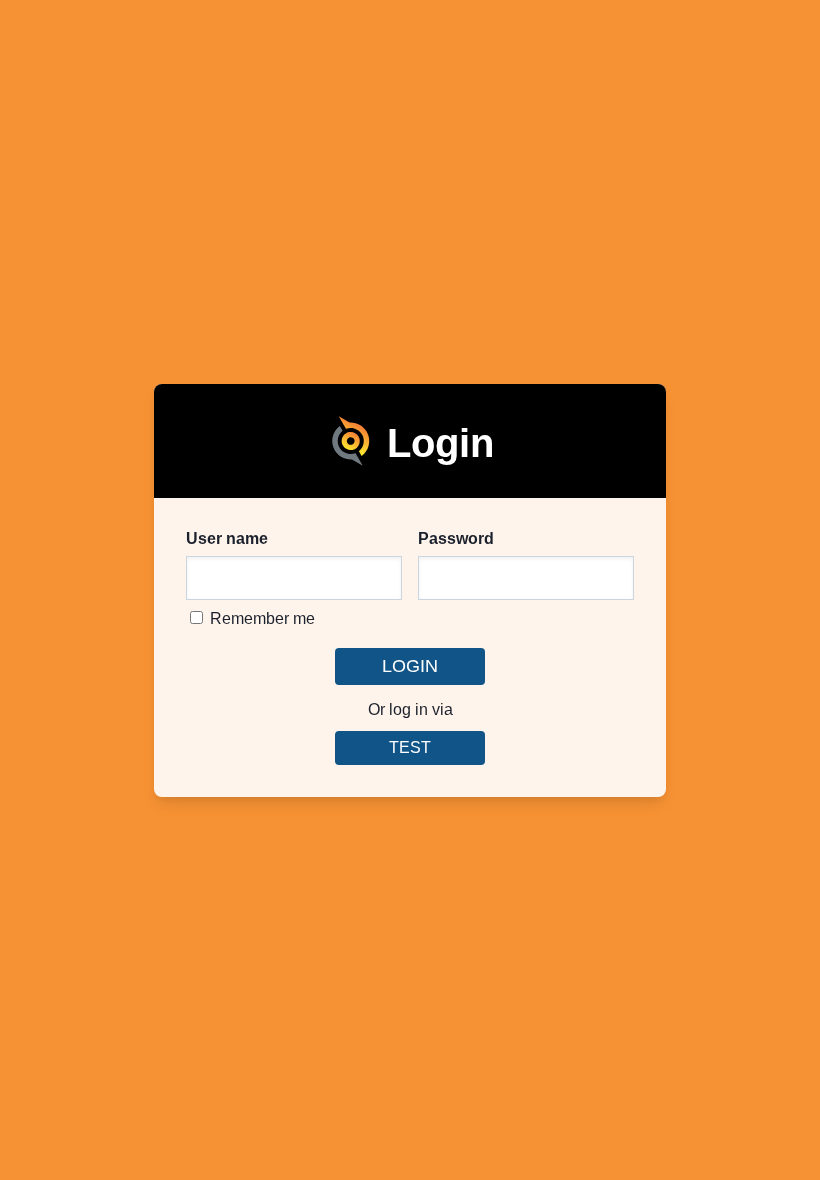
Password (456, 538)
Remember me (260, 618)
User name (227, 538)
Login (410, 666)
